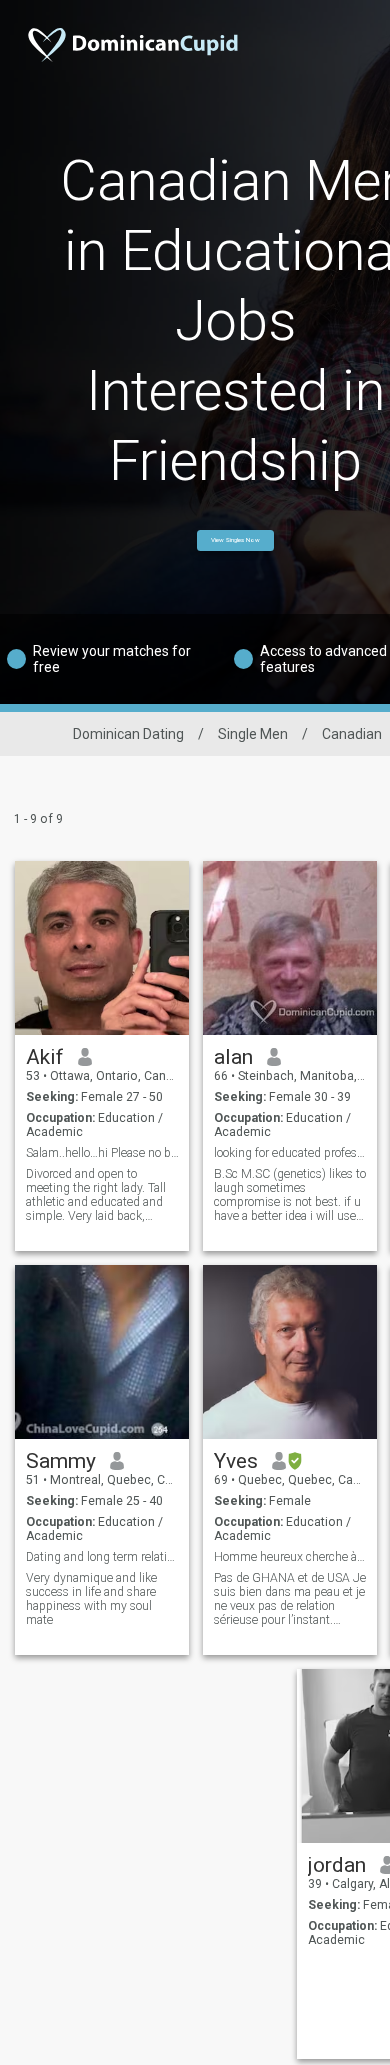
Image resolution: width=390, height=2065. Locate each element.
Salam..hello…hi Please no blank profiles (102, 1153)
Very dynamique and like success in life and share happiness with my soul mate (91, 1599)
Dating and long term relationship (102, 1557)
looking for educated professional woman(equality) (290, 1153)
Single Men (253, 734)
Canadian (352, 734)
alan (233, 1057)
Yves (236, 1461)
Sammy (61, 1461)
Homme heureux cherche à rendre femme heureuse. (290, 1557)
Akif (45, 1057)
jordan (337, 1865)
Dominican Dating (128, 734)
